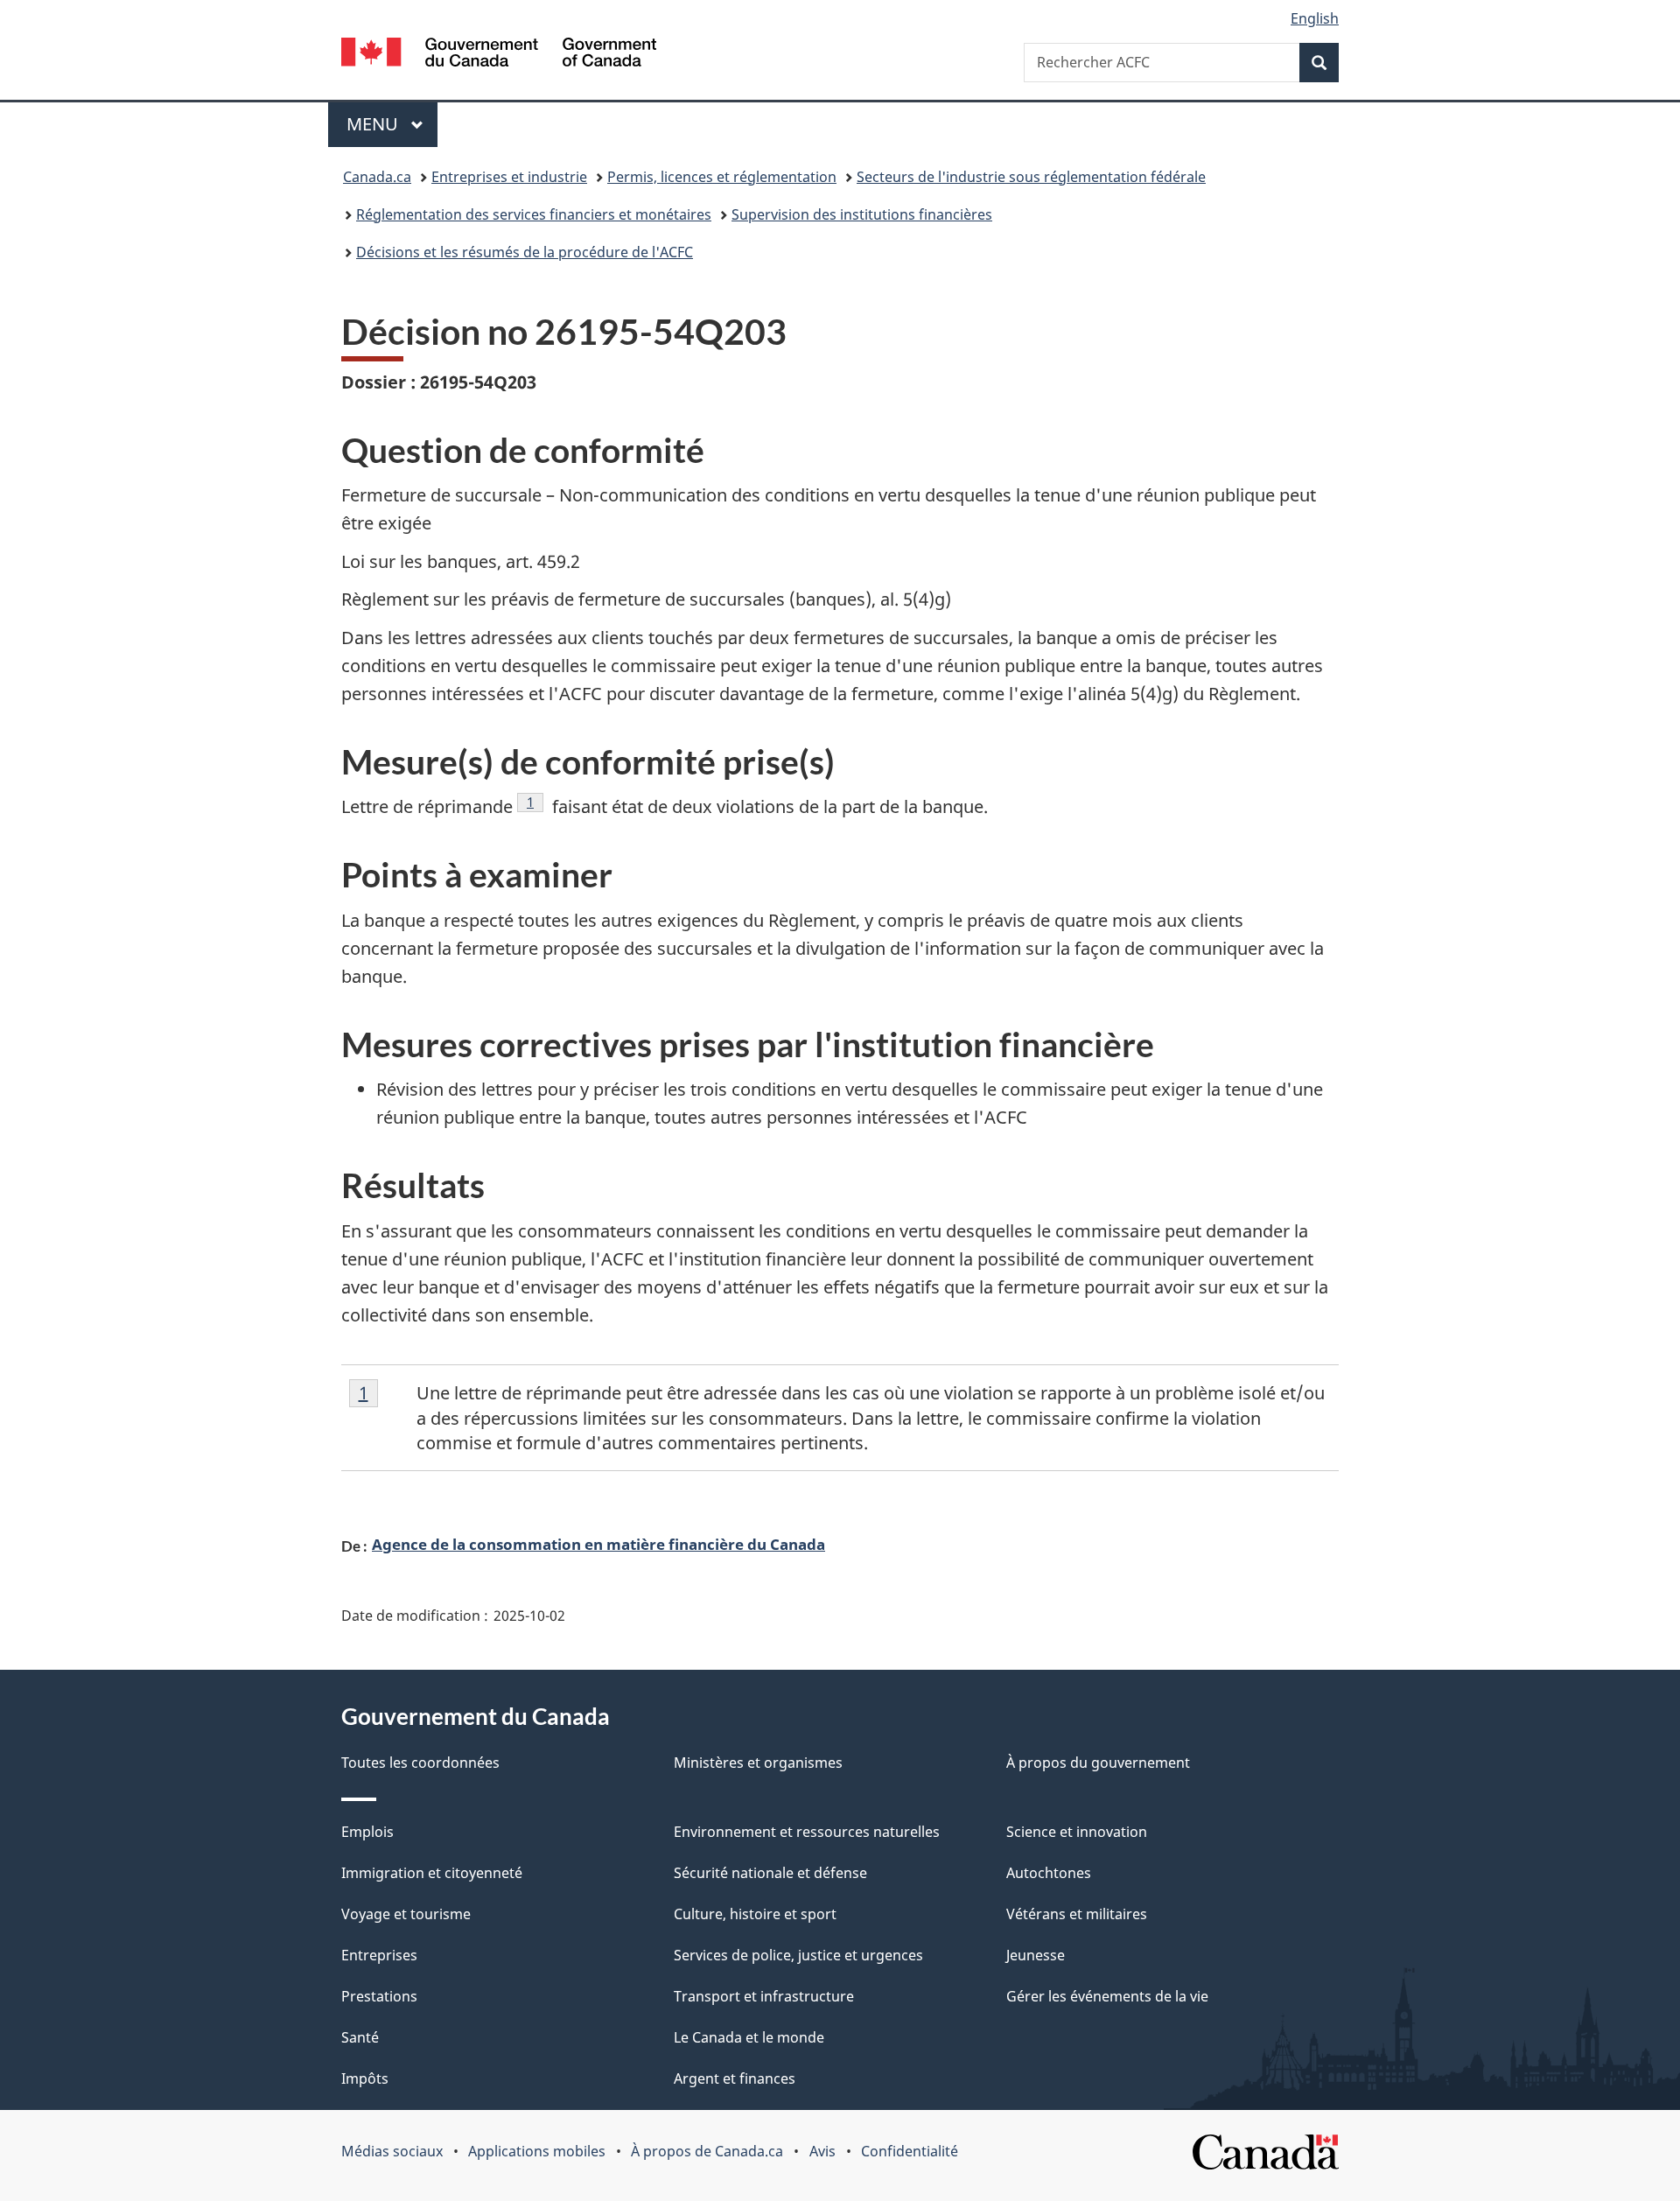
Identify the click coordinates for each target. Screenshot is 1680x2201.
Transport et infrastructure (764, 1996)
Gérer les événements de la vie (1107, 1996)
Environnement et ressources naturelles (807, 1832)
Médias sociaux (392, 2151)
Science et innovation (1077, 1832)
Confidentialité (910, 2151)
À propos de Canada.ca (707, 2151)
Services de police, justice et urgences (798, 1955)
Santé (360, 2037)
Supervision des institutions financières (862, 214)
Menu (392, 124)
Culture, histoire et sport (755, 1914)
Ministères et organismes (758, 1763)
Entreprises (379, 1955)
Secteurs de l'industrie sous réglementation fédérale (1031, 177)
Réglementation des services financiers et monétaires (534, 214)
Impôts (365, 2078)
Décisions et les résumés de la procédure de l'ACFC (525, 252)
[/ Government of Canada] (499, 55)
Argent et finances (735, 2078)
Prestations (379, 1996)
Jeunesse (1036, 1955)
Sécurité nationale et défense (770, 1873)
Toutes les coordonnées (420, 1763)
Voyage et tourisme (406, 1914)
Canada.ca (377, 177)
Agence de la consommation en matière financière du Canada (598, 1544)
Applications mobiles (537, 2151)
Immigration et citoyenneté (432, 1873)
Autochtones (1049, 1873)
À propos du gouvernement (1098, 1763)
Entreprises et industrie (509, 177)
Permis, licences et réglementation (722, 177)
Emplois (367, 1832)
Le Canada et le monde (749, 2037)
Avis (822, 2151)
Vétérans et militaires (1077, 1914)
